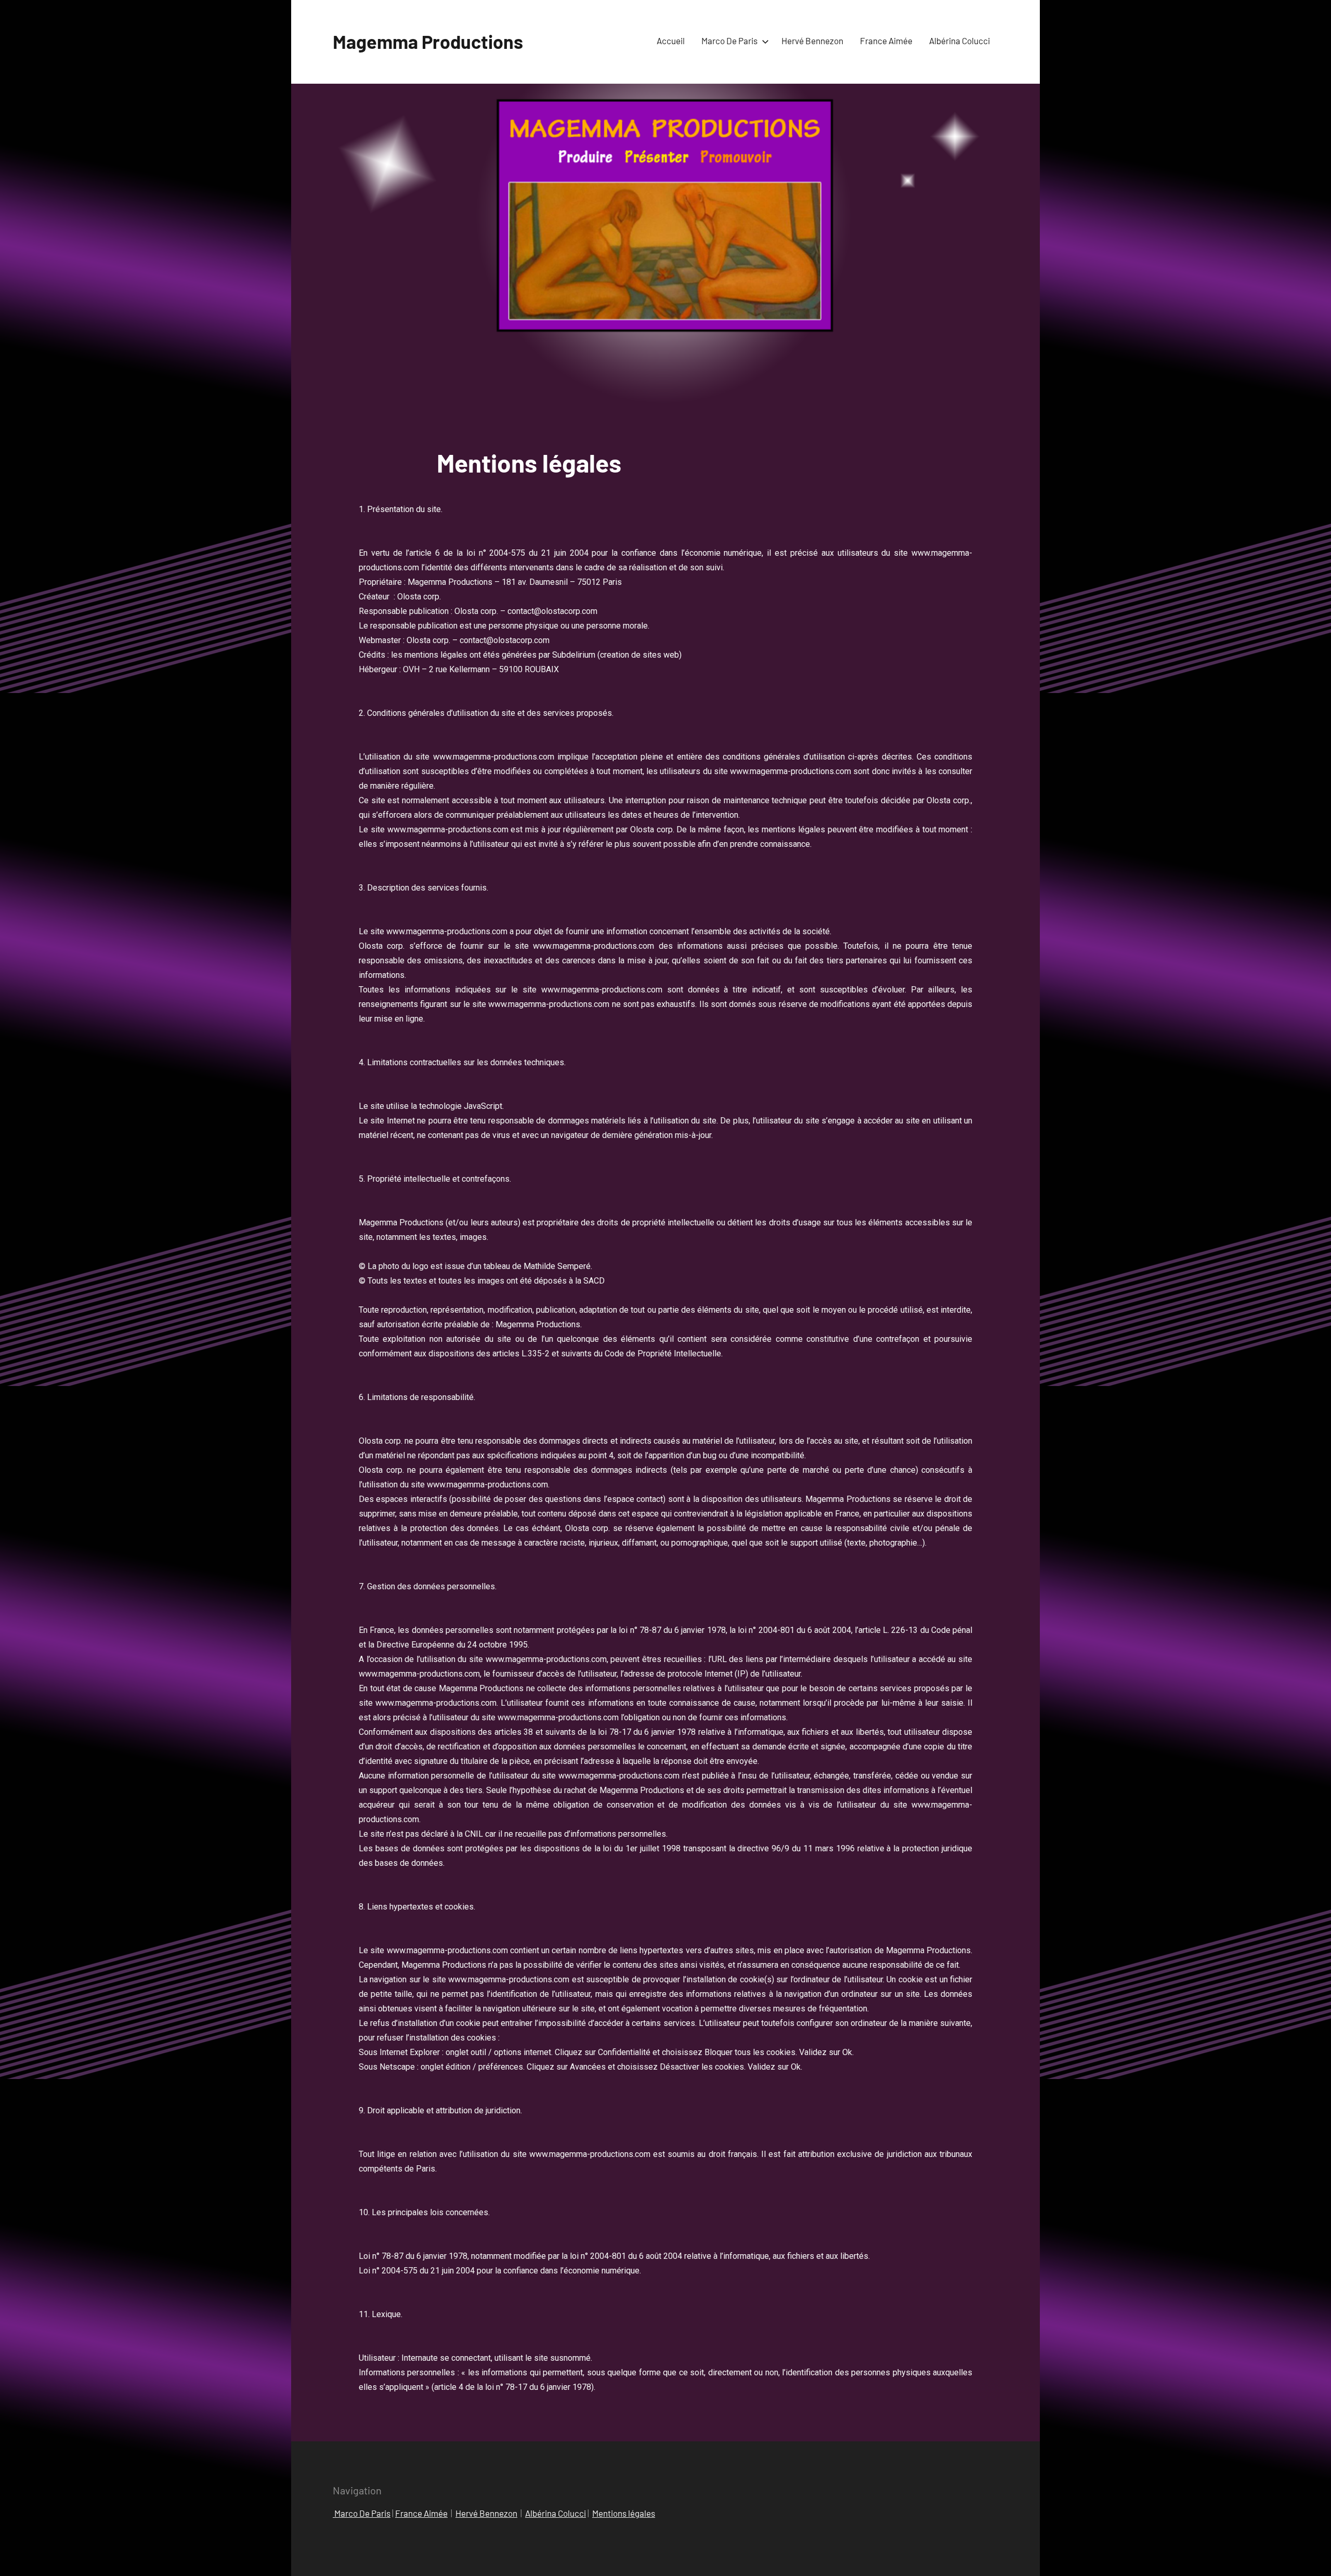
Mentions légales (624, 2513)
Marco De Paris (729, 41)
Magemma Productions (428, 41)
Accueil (671, 41)
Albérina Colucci (960, 41)
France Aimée (421, 2513)
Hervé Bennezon (812, 41)
